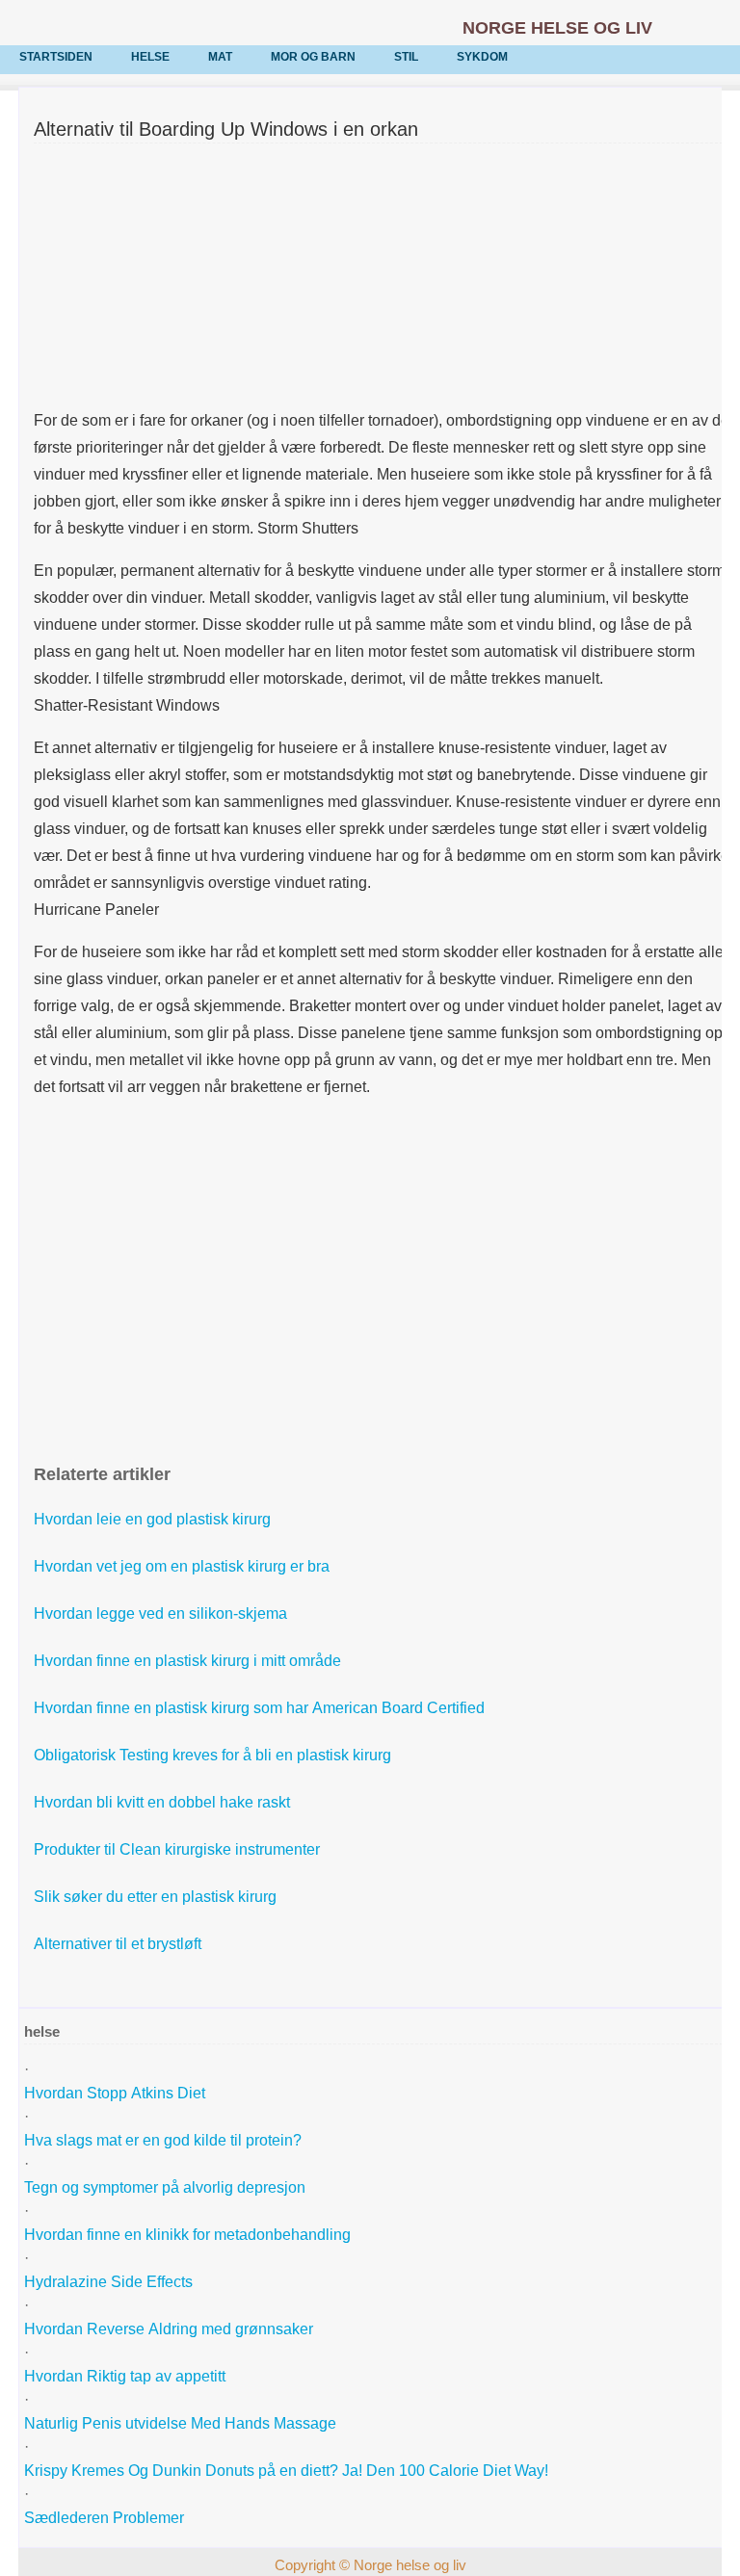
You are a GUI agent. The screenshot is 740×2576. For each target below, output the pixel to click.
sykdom (482, 57)
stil (406, 57)
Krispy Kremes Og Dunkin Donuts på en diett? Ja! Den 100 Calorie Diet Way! (288, 2471)
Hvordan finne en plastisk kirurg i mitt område (189, 1661)
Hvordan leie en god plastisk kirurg (154, 1519)
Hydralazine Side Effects (110, 2282)
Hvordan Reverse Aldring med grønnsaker (171, 2329)
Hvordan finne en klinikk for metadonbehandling (189, 2235)
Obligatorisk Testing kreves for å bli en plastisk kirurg (214, 1755)
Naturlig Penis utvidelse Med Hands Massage (182, 2423)
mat (220, 57)
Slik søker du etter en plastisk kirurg (157, 1897)
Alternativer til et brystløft (119, 1944)
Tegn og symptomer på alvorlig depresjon (167, 2187)
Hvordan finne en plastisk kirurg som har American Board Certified (261, 1708)
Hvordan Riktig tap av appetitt (127, 2376)
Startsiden (56, 57)
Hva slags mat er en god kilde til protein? (165, 2140)
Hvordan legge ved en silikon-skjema (162, 1613)
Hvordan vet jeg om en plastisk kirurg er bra (184, 1566)
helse (150, 57)
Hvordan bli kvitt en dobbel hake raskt (164, 1802)
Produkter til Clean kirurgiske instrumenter (179, 1849)
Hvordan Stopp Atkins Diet (117, 2093)
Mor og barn (313, 57)
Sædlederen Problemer (106, 2518)
